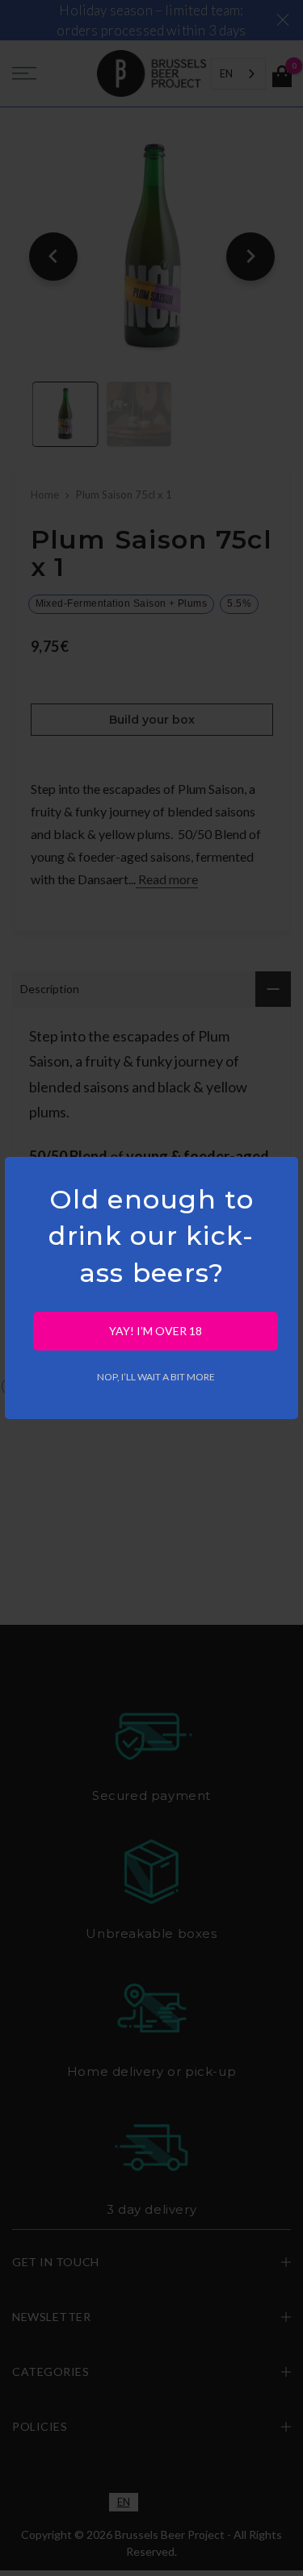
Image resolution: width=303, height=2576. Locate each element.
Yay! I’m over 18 (156, 1331)
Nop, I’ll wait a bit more (156, 1377)
